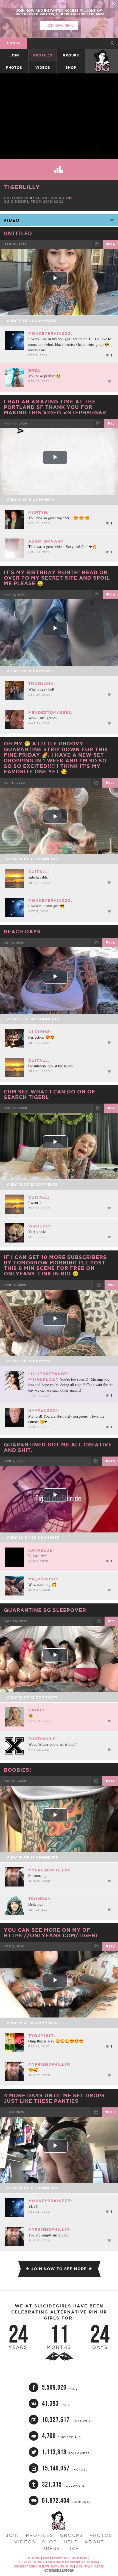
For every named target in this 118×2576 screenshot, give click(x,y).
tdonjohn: (42, 684)
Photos (14, 68)
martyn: (38, 512)
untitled (18, 233)
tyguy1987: (42, 2036)
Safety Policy (79, 2558)
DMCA (46, 2558)
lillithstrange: (48, 1374)
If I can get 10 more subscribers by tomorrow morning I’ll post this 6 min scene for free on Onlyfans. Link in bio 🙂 (55, 1265)
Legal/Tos (34, 2558)
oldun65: (40, 1032)
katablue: (41, 1550)
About (94, 2542)
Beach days (22, 931)
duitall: (39, 872)
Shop (71, 68)
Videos (43, 68)
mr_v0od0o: (43, 1579)
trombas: (40, 1899)
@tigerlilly (43, 1379)
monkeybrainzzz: (50, 334)
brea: (35, 371)
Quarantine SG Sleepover (45, 1610)
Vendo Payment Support (90, 2566)
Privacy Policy (60, 2558)
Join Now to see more (59, 2269)
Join (14, 55)
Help (71, 2542)
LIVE (73, 2548)
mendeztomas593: (50, 713)
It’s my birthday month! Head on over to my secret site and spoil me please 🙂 (57, 578)
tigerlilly (22, 187)
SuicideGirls (102, 55)
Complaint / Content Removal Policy (35, 2566)
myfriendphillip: (49, 1870)
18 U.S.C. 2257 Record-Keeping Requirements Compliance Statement (58, 2562)
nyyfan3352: (44, 1411)
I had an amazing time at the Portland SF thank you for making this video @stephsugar (55, 407)
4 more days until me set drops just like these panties (54, 2098)
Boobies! (18, 1770)
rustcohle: (43, 1739)
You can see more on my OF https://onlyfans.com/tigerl (51, 1933)
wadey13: (40, 1226)
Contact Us (66, 2566)
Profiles (43, 55)
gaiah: (36, 1710)
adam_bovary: (47, 541)
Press (51, 2548)
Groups (71, 55)
